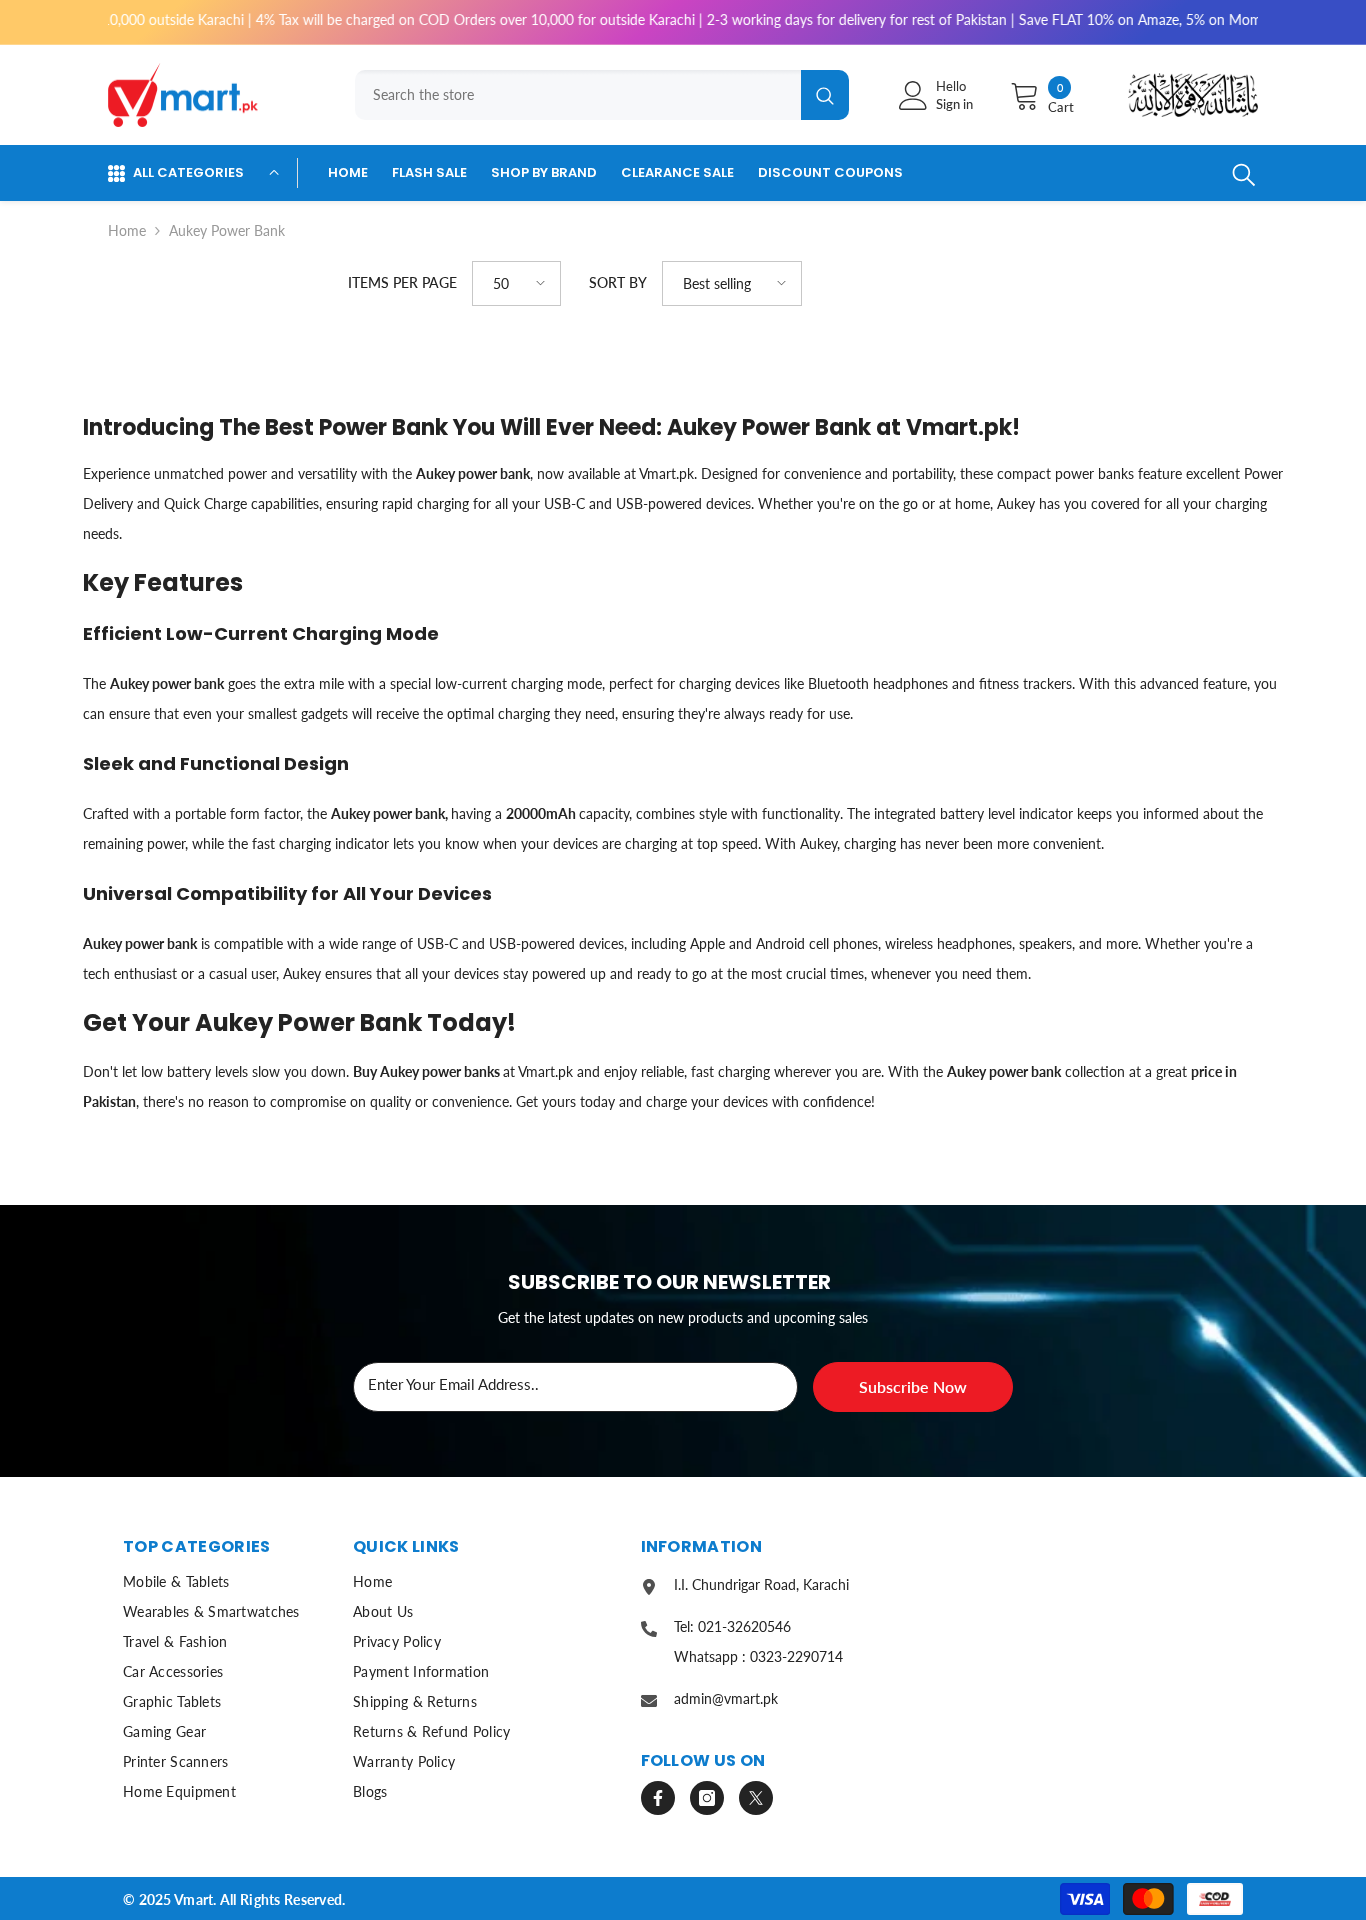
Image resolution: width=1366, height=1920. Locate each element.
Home (127, 230)
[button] (516, 283)
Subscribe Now (913, 1386)
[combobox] (578, 95)
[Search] (596, 95)
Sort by (618, 282)
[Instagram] (707, 1798)
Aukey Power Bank (227, 230)
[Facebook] (658, 1798)
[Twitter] (756, 1798)
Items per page (402, 282)
